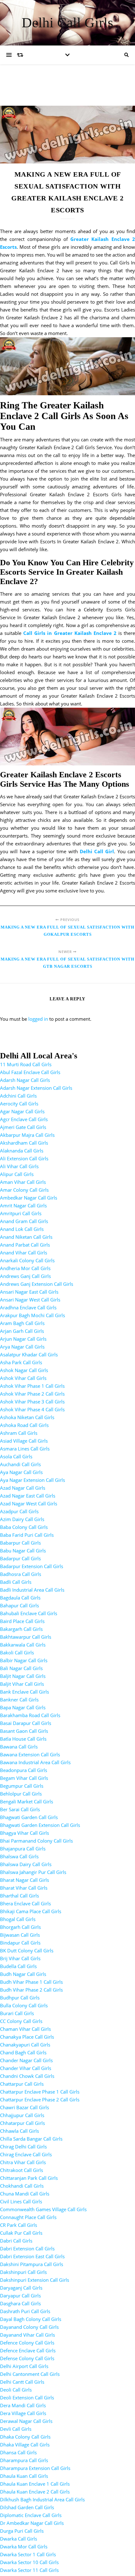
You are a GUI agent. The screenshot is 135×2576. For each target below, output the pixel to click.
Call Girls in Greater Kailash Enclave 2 (70, 633)
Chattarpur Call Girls (22, 2084)
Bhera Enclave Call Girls (25, 1903)
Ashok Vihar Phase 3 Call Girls (32, 1402)
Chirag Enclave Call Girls (26, 2154)
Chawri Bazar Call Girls (24, 2107)
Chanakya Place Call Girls (27, 2037)
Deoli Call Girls (16, 2390)
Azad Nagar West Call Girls (29, 1504)
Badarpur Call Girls (20, 1558)
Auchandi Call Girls (20, 1464)
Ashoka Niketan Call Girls (27, 1417)
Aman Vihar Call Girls (23, 1182)
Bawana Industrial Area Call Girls (35, 1762)
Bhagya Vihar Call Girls (24, 1833)
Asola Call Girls (16, 1456)
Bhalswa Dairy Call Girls (26, 1864)
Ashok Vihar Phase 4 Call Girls (32, 1409)
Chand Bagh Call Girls (23, 2052)
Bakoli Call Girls (17, 1653)
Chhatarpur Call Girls (22, 2123)
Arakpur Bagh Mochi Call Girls (32, 1315)
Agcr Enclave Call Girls (24, 1119)
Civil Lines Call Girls (21, 2201)
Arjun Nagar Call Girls (23, 1339)
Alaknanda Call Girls (22, 1151)
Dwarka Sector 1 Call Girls (28, 2554)
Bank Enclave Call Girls (24, 1692)
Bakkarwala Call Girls (23, 1645)
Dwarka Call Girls (19, 2539)
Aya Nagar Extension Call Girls (32, 1480)
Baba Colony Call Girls (24, 1527)
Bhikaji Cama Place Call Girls (31, 1911)
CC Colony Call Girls (21, 2021)
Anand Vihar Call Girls (24, 1253)
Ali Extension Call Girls (24, 1158)
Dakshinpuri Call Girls (23, 2272)
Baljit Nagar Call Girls (23, 1676)
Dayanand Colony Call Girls (29, 2327)
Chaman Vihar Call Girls (25, 2029)
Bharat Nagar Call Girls (24, 1880)
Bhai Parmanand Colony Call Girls (36, 1841)
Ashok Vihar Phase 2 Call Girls (32, 1394)
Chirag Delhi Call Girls (23, 2147)
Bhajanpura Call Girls (23, 1849)
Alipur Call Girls (17, 1174)
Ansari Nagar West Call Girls (30, 1300)
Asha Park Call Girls (21, 1362)
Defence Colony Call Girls (27, 2343)
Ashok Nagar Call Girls (24, 1370)
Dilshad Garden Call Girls (27, 2507)
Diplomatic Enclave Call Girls (31, 2515)
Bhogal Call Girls (18, 1919)
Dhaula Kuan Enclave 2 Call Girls (35, 2492)
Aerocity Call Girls (19, 1104)
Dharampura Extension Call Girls (35, 2468)
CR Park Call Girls (19, 2225)
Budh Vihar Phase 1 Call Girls (31, 1982)
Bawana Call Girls (19, 1747)
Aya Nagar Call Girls (21, 1472)
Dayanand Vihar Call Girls (27, 2335)
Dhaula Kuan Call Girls (24, 2476)
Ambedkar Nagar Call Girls (29, 1198)
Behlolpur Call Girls (21, 1794)
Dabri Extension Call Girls (27, 2249)
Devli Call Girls (16, 2429)
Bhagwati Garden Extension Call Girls (40, 1825)
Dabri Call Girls (16, 2241)
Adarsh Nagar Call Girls (25, 1080)
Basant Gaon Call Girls (24, 1731)
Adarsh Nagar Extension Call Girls (36, 1088)
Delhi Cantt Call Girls (22, 2382)
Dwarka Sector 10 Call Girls (29, 2562)
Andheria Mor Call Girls (25, 1268)
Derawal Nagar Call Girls (26, 2421)
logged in (38, 1019)
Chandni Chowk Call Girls (27, 2076)
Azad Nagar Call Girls (23, 1488)
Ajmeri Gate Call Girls (23, 1127)
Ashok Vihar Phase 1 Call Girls (32, 1386)
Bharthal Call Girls (19, 1896)
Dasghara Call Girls (20, 2303)
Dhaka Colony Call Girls (25, 2437)
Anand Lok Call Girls (22, 1229)
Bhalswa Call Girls (19, 1856)
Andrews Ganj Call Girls (25, 1276)
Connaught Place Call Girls (28, 2217)
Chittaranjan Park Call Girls (29, 2178)
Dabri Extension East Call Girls (32, 2256)
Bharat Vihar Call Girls (24, 1888)
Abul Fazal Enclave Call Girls (30, 1072)
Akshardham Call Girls (24, 1143)
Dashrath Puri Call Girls (25, 2311)
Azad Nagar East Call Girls (28, 1496)
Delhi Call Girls (67, 23)
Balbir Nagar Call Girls (24, 1660)
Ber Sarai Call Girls (20, 1809)
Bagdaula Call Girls (20, 1598)
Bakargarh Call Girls (21, 1629)
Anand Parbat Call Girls (25, 1245)
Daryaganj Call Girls (21, 2288)
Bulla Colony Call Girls (24, 2005)
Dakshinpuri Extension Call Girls (35, 2280)
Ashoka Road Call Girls (24, 1425)
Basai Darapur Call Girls (26, 1723)
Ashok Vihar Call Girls (23, 1378)
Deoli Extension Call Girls (27, 2398)
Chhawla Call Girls (19, 2131)
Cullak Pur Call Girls (21, 2233)
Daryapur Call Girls (20, 2296)
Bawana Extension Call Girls (30, 1754)
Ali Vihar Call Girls (19, 1166)
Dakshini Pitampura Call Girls (32, 2264)
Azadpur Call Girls (19, 1511)
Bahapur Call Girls (19, 1605)
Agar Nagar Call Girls (22, 1111)
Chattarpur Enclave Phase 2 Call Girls (40, 2100)
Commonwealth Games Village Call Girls (43, 2209)
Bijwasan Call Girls (20, 1935)
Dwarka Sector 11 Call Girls (29, 2570)
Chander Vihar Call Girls (26, 2068)
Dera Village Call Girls (23, 2413)
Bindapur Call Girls (20, 1943)
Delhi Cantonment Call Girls (30, 2374)
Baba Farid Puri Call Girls (27, 1535)
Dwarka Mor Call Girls (24, 2547)
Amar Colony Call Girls (24, 1190)
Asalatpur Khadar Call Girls (29, 1355)
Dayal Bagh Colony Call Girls (31, 2319)
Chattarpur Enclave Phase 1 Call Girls (40, 2092)
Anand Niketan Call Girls (26, 1237)
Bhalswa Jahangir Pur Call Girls (33, 1872)
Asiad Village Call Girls (24, 1441)
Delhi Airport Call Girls (24, 2366)
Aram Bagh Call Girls (22, 1323)
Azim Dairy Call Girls (22, 1519)
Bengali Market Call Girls (27, 1802)
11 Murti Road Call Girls (26, 1064)
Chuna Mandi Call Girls (25, 2194)
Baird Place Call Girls (22, 1621)
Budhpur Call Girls (20, 1998)
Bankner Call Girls (19, 1700)
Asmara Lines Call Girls (25, 1449)
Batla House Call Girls (23, 1739)
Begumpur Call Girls (22, 1786)
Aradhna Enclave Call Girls (28, 1307)
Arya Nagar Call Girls (22, 1347)
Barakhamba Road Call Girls (30, 1715)
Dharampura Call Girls (24, 2460)
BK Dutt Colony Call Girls (27, 1951)
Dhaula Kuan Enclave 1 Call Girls (35, 2484)
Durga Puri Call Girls (22, 2531)
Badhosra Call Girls (21, 1574)
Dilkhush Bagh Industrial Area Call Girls (42, 2499)
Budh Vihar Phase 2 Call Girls (31, 1990)
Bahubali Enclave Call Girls (29, 1613)
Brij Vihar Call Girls (20, 1958)
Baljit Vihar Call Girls (22, 1684)
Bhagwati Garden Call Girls (29, 1817)
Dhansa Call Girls (18, 2452)
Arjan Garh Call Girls (22, 1331)
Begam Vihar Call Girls (24, 1778)
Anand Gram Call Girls (24, 1221)
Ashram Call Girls (19, 1433)
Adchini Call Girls (18, 1096)
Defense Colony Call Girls (27, 2358)
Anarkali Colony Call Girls (27, 1260)
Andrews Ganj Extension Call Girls (37, 1284)
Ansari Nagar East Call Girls (29, 1292)
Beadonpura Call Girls (24, 1770)
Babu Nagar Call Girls (23, 1551)
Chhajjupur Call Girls (22, 2115)
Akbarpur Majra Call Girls (27, 1135)
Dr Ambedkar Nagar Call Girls (32, 2523)
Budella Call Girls (18, 1966)
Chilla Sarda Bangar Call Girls (31, 2139)
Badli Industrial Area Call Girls (32, 1590)
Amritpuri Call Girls (21, 1213)
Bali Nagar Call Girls (21, 1668)
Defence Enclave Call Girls (28, 2350)
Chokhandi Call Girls (22, 2186)
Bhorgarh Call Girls (20, 1927)
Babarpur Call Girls (20, 1543)
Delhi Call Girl (97, 851)
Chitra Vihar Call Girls (23, 2162)
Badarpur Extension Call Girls (32, 1566)
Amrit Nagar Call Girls (23, 1206)
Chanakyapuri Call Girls (25, 2045)
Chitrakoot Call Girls (22, 2170)
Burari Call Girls (17, 2013)
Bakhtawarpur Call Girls (26, 1637)
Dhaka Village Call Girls (25, 2445)
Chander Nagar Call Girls (26, 2060)
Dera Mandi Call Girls (23, 2405)
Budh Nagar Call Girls (23, 1974)
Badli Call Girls (16, 1582)
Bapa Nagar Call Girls (23, 1707)
